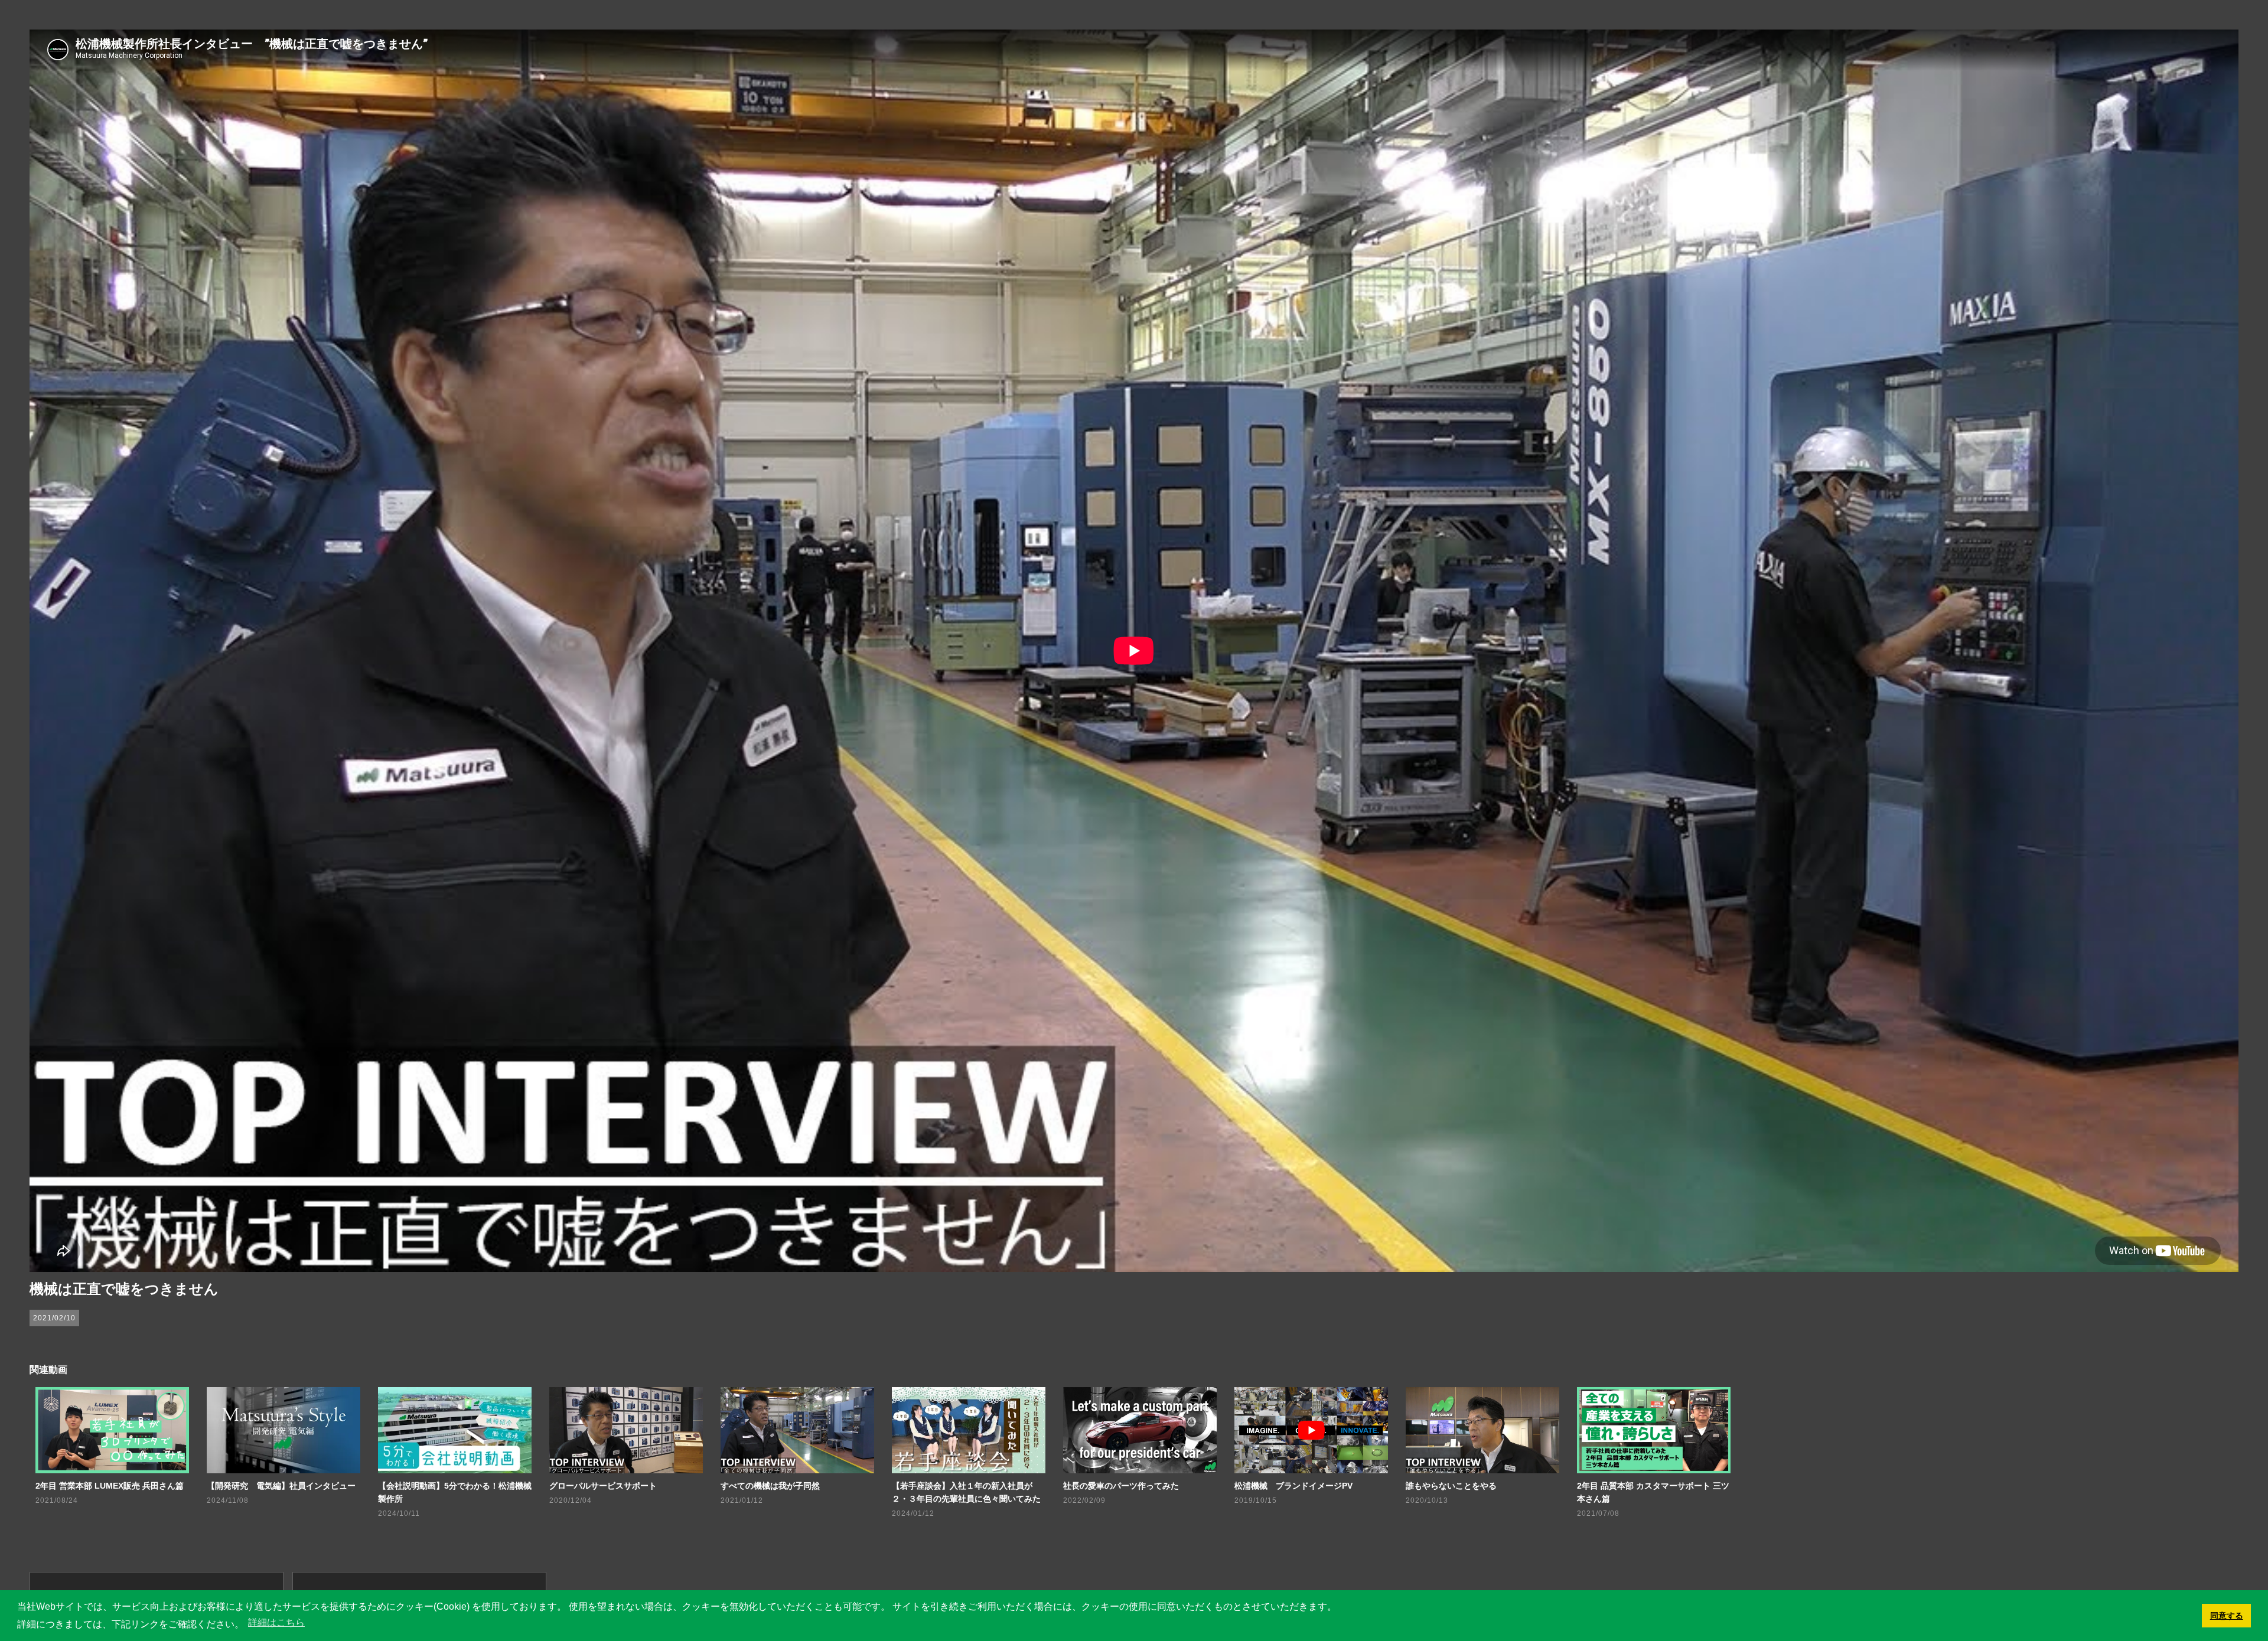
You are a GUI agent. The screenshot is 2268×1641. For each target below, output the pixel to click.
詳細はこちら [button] (276, 1622)
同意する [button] (2227, 1616)
